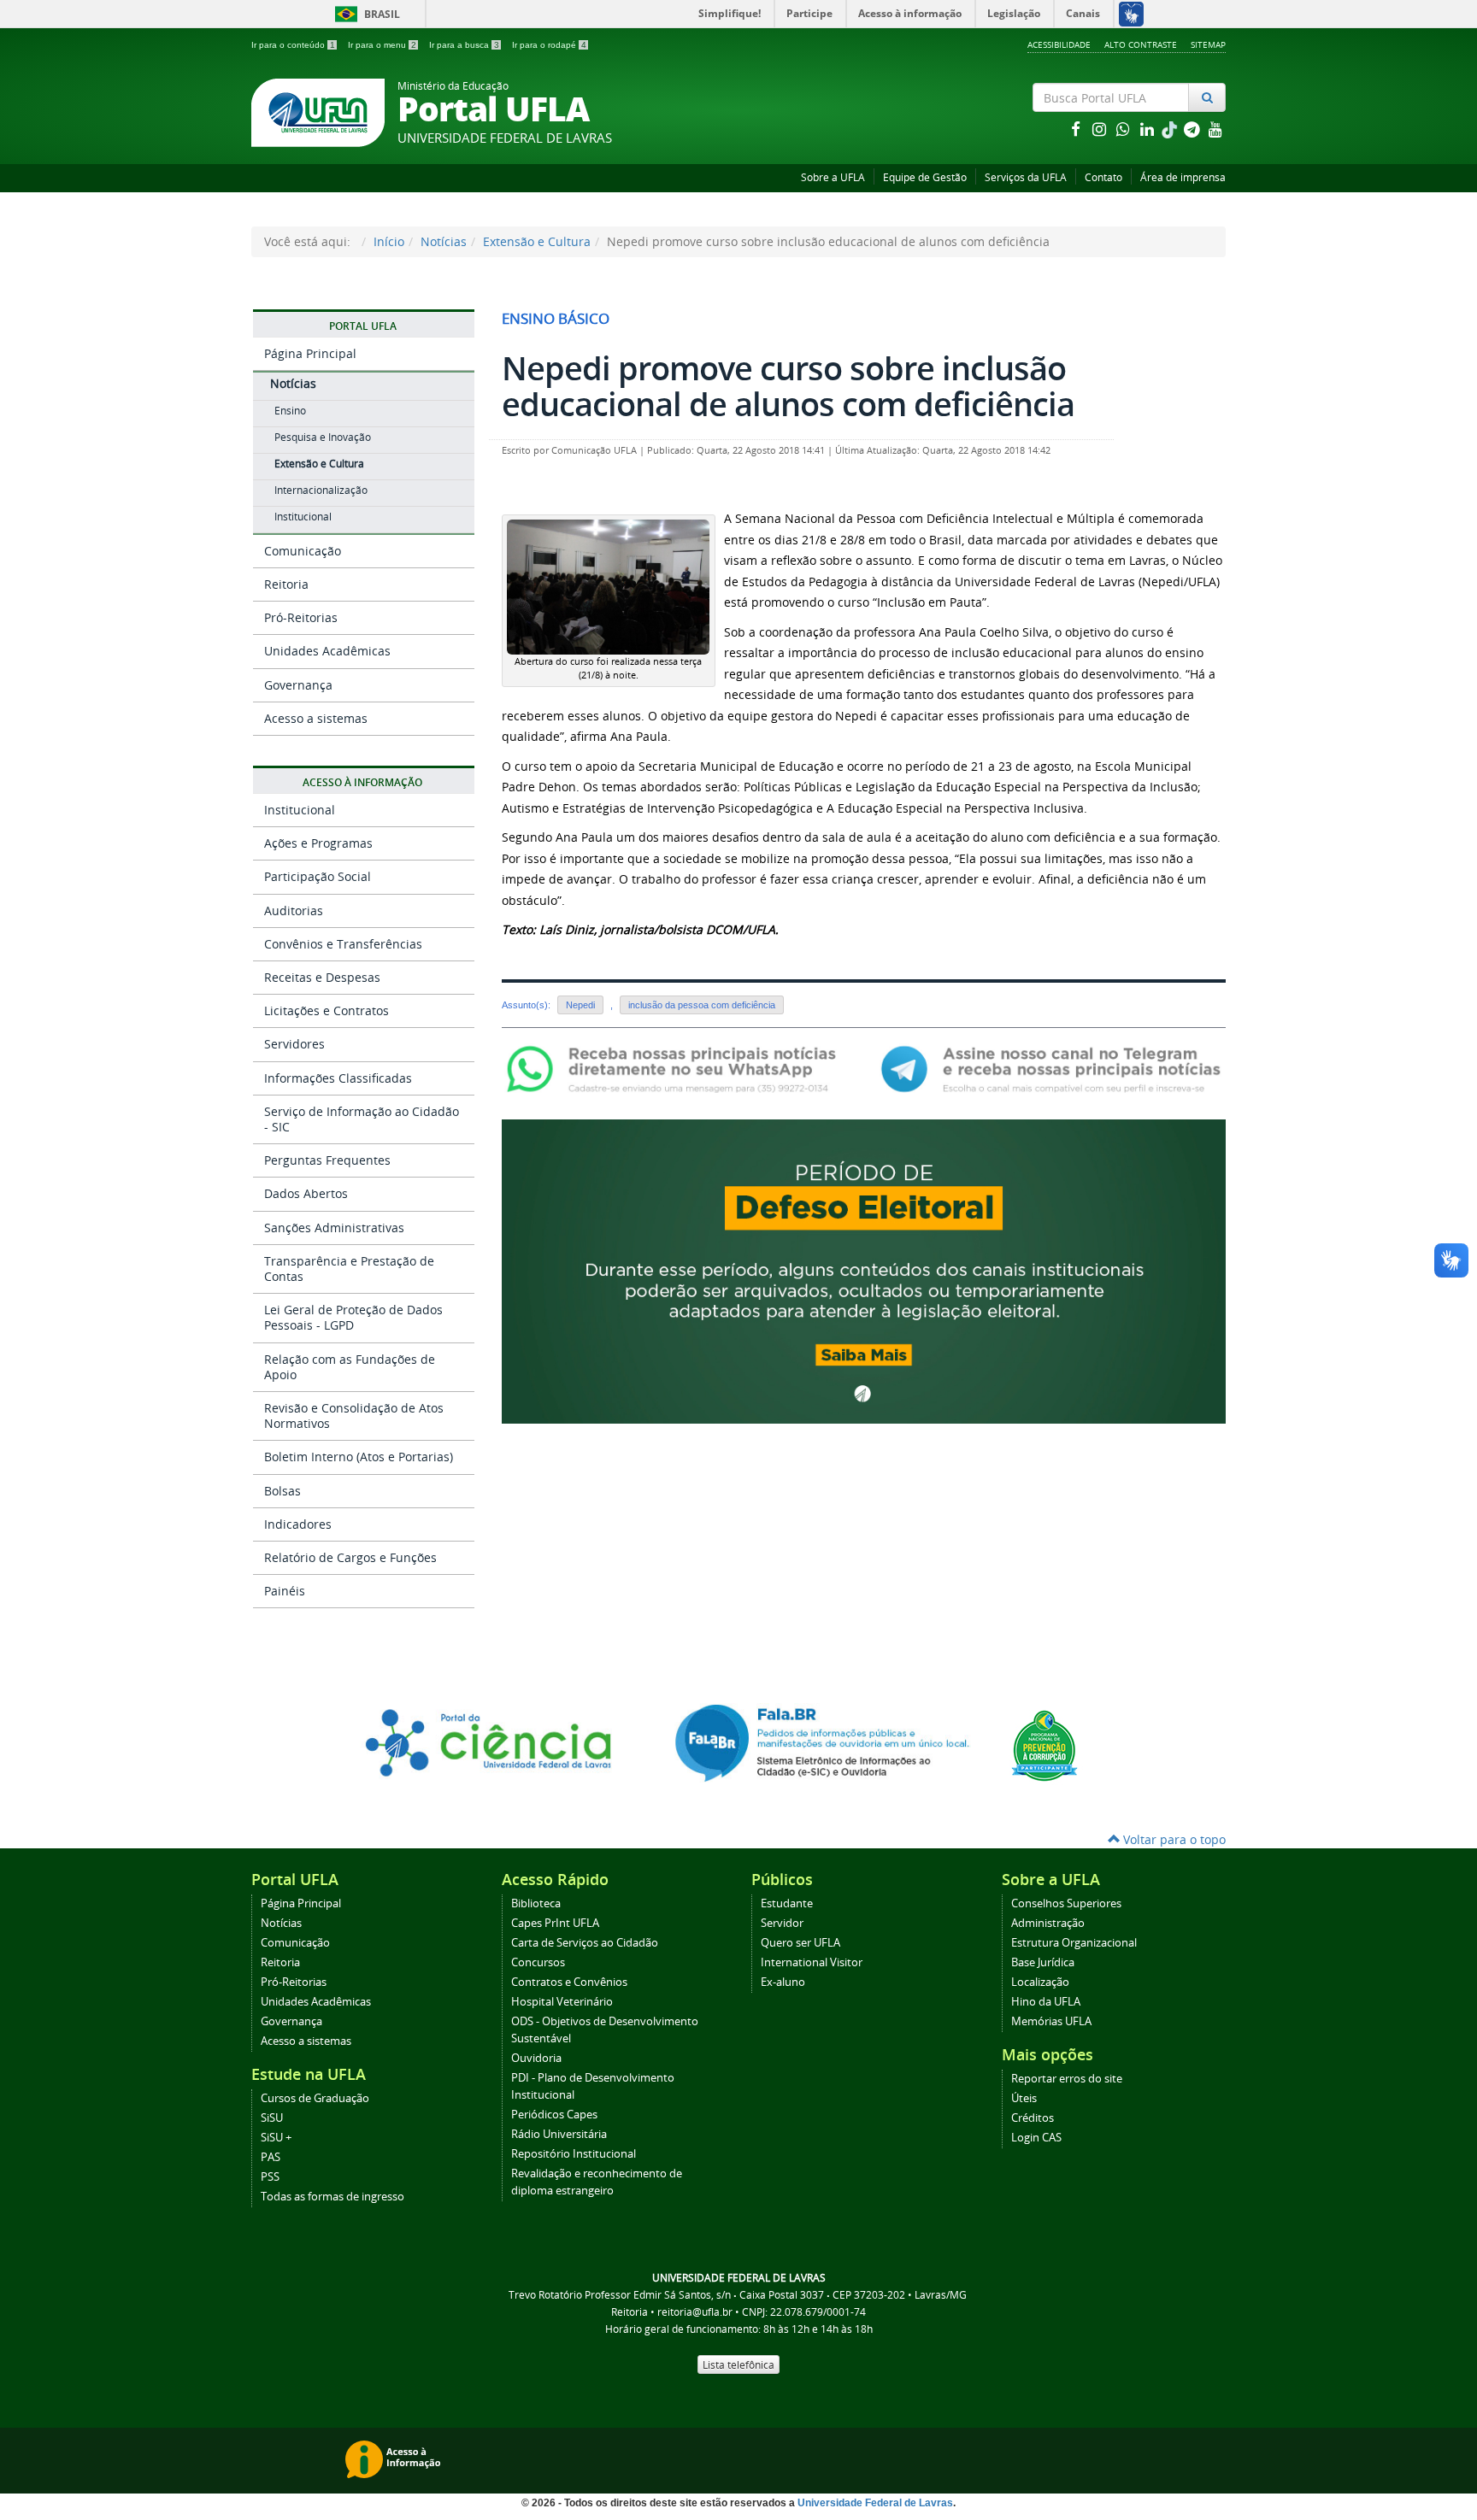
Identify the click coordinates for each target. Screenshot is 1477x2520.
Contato (1103, 177)
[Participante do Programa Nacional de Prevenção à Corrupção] (1044, 1745)
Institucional (303, 517)
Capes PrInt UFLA (555, 1923)
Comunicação (303, 551)
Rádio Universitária (559, 2134)
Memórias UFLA (1051, 2021)
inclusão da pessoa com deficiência (702, 1005)
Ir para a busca (464, 45)
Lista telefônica (738, 2364)
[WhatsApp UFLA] (677, 1068)
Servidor (782, 1923)
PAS (271, 2157)
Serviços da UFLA (1026, 177)
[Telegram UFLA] (1051, 1068)
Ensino (290, 411)
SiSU (272, 2118)
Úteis (1024, 2098)
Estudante (787, 1903)
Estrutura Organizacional (1074, 1943)
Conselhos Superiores (1066, 1903)
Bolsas (282, 1491)
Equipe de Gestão (925, 177)
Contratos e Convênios (569, 1982)
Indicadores (298, 1524)
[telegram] (1193, 129)
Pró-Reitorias (301, 617)
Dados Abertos (306, 1193)
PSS (270, 2177)
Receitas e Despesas (322, 977)
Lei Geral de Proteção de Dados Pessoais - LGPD (353, 1317)
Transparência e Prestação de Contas (349, 1269)
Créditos (1033, 2118)
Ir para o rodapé (549, 45)
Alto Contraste (1141, 44)
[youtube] (1215, 129)
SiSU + (276, 2138)
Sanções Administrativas (334, 1228)
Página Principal (310, 353)
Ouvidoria (536, 2058)
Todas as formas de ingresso (332, 2197)
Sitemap (1208, 44)
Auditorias (294, 910)
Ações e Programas (318, 843)
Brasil (365, 14)
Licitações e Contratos (327, 1010)
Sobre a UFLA (833, 177)
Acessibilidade (1059, 44)
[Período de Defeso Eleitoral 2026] (864, 1270)
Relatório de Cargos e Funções (350, 1557)
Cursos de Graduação (315, 2098)
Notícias (444, 241)
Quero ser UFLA (800, 1943)
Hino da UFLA (1046, 2002)
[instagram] (1101, 129)
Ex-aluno (783, 1982)
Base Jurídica (1043, 1962)
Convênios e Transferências (343, 944)
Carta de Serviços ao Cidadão (585, 1943)
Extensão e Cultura (537, 241)
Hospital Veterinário (562, 2002)
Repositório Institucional (574, 2154)
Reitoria (286, 584)
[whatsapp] (1125, 129)
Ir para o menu (382, 45)
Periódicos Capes (554, 2115)
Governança (298, 685)
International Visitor (812, 1962)
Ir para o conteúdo (293, 45)
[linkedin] (1149, 129)
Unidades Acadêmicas (327, 651)
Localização (1040, 1982)
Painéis (285, 1591)
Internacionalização (321, 490)
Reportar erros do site (1067, 2079)
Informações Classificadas (338, 1078)
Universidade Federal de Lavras (875, 2503)
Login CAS (1036, 2138)
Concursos (538, 1962)
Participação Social (318, 876)
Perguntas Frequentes (327, 1160)
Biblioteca (536, 1903)
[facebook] (1077, 129)
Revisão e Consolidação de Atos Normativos (354, 1416)
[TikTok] (1171, 129)
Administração (1048, 1923)
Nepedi (580, 1005)
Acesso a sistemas (316, 718)
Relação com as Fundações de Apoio (350, 1367)
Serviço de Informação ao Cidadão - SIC (362, 1119)
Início (389, 241)
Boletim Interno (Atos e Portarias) (359, 1457)
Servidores (294, 1044)
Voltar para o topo (1173, 1839)
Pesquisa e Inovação (323, 437)
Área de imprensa (1183, 177)
